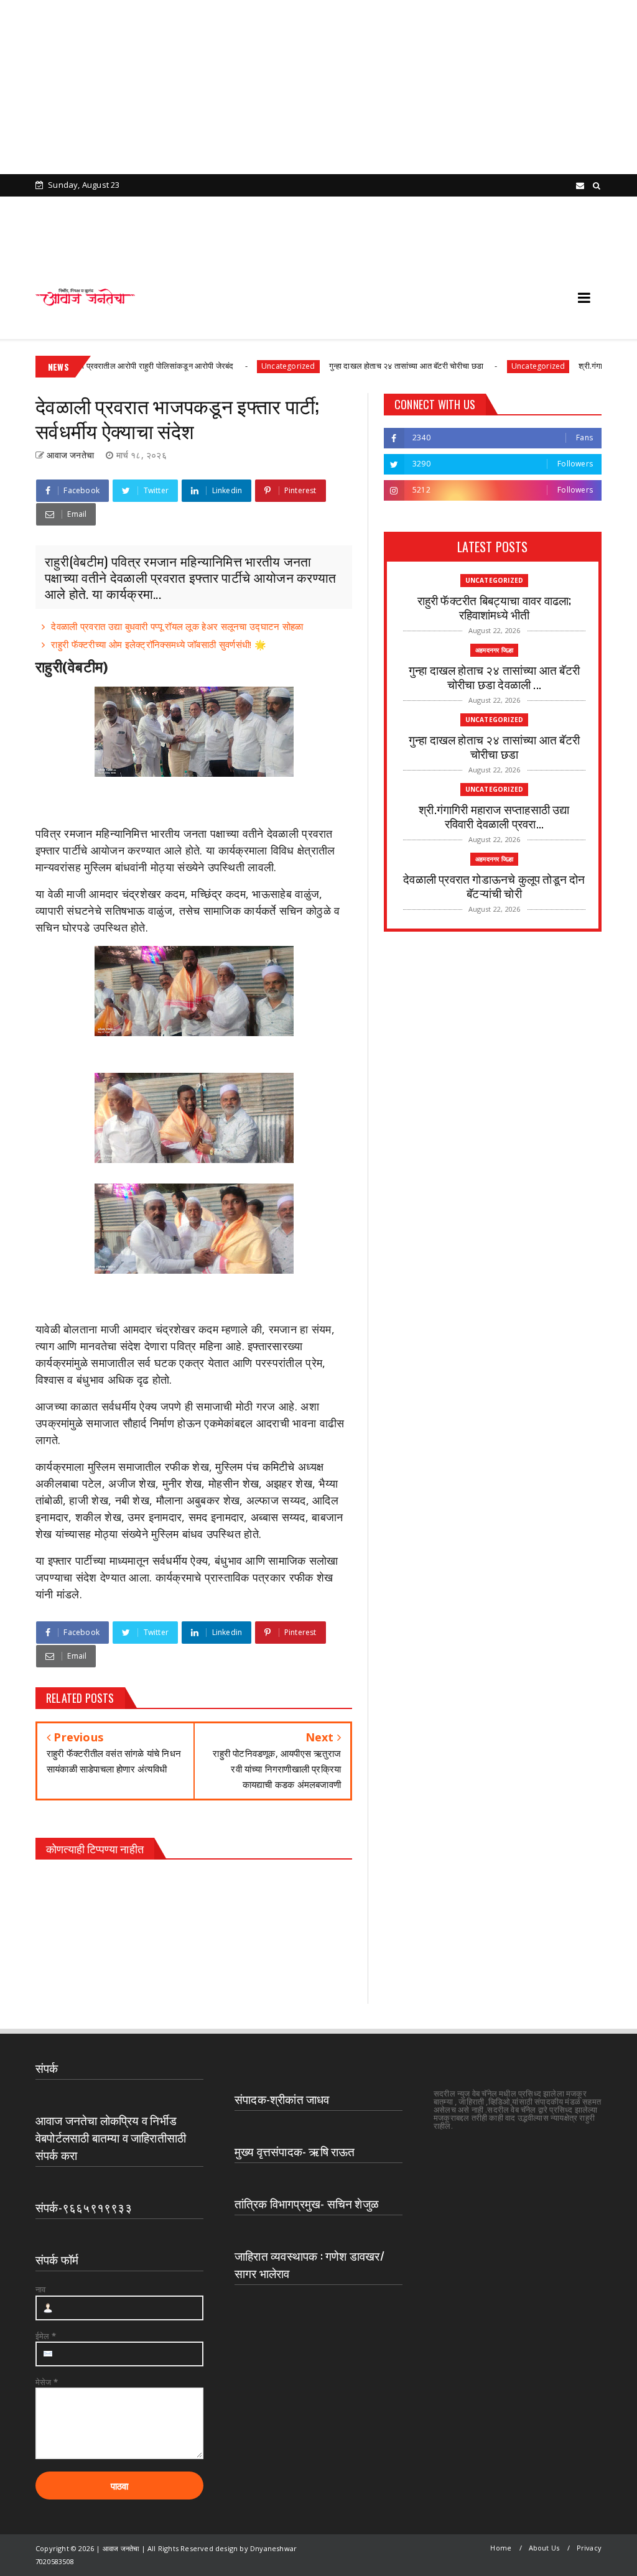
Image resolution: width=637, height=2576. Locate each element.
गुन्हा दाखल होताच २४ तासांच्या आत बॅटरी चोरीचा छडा (356, 366)
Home (501, 2548)
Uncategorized (239, 366)
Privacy (589, 2548)
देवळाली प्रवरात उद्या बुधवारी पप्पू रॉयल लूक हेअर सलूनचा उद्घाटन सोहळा (177, 626)
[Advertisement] (314, 87)
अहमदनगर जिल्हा (494, 650)
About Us (544, 2548)
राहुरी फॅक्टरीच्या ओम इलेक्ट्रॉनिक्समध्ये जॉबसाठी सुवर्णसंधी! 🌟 (159, 644)
